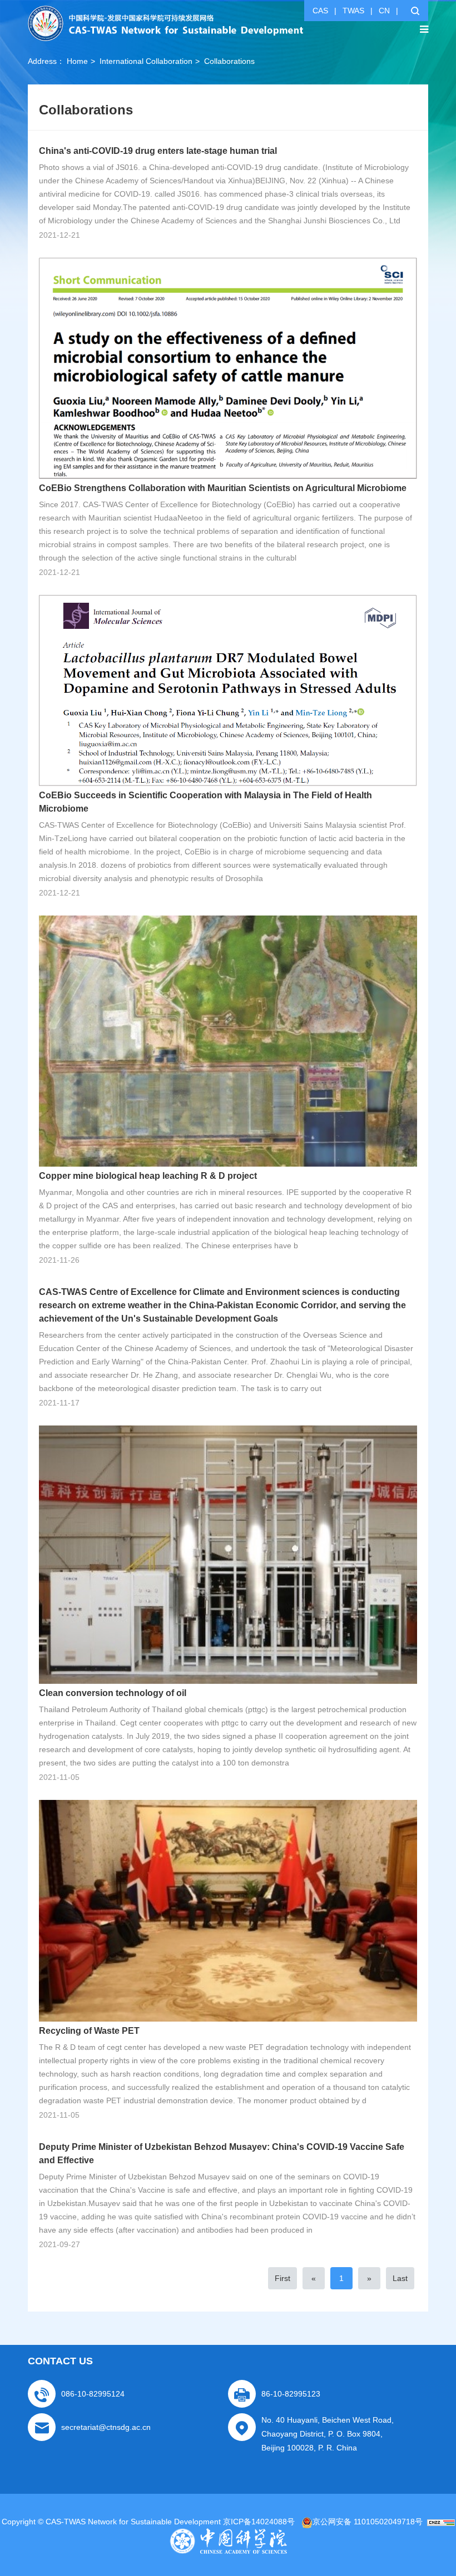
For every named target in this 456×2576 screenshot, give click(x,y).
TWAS (353, 11)
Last (400, 2278)
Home (77, 61)
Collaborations (229, 61)
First (282, 2278)
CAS (320, 11)
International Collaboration (146, 61)
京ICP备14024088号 (259, 2522)
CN (384, 11)
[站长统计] (441, 2522)
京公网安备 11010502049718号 (368, 2522)
